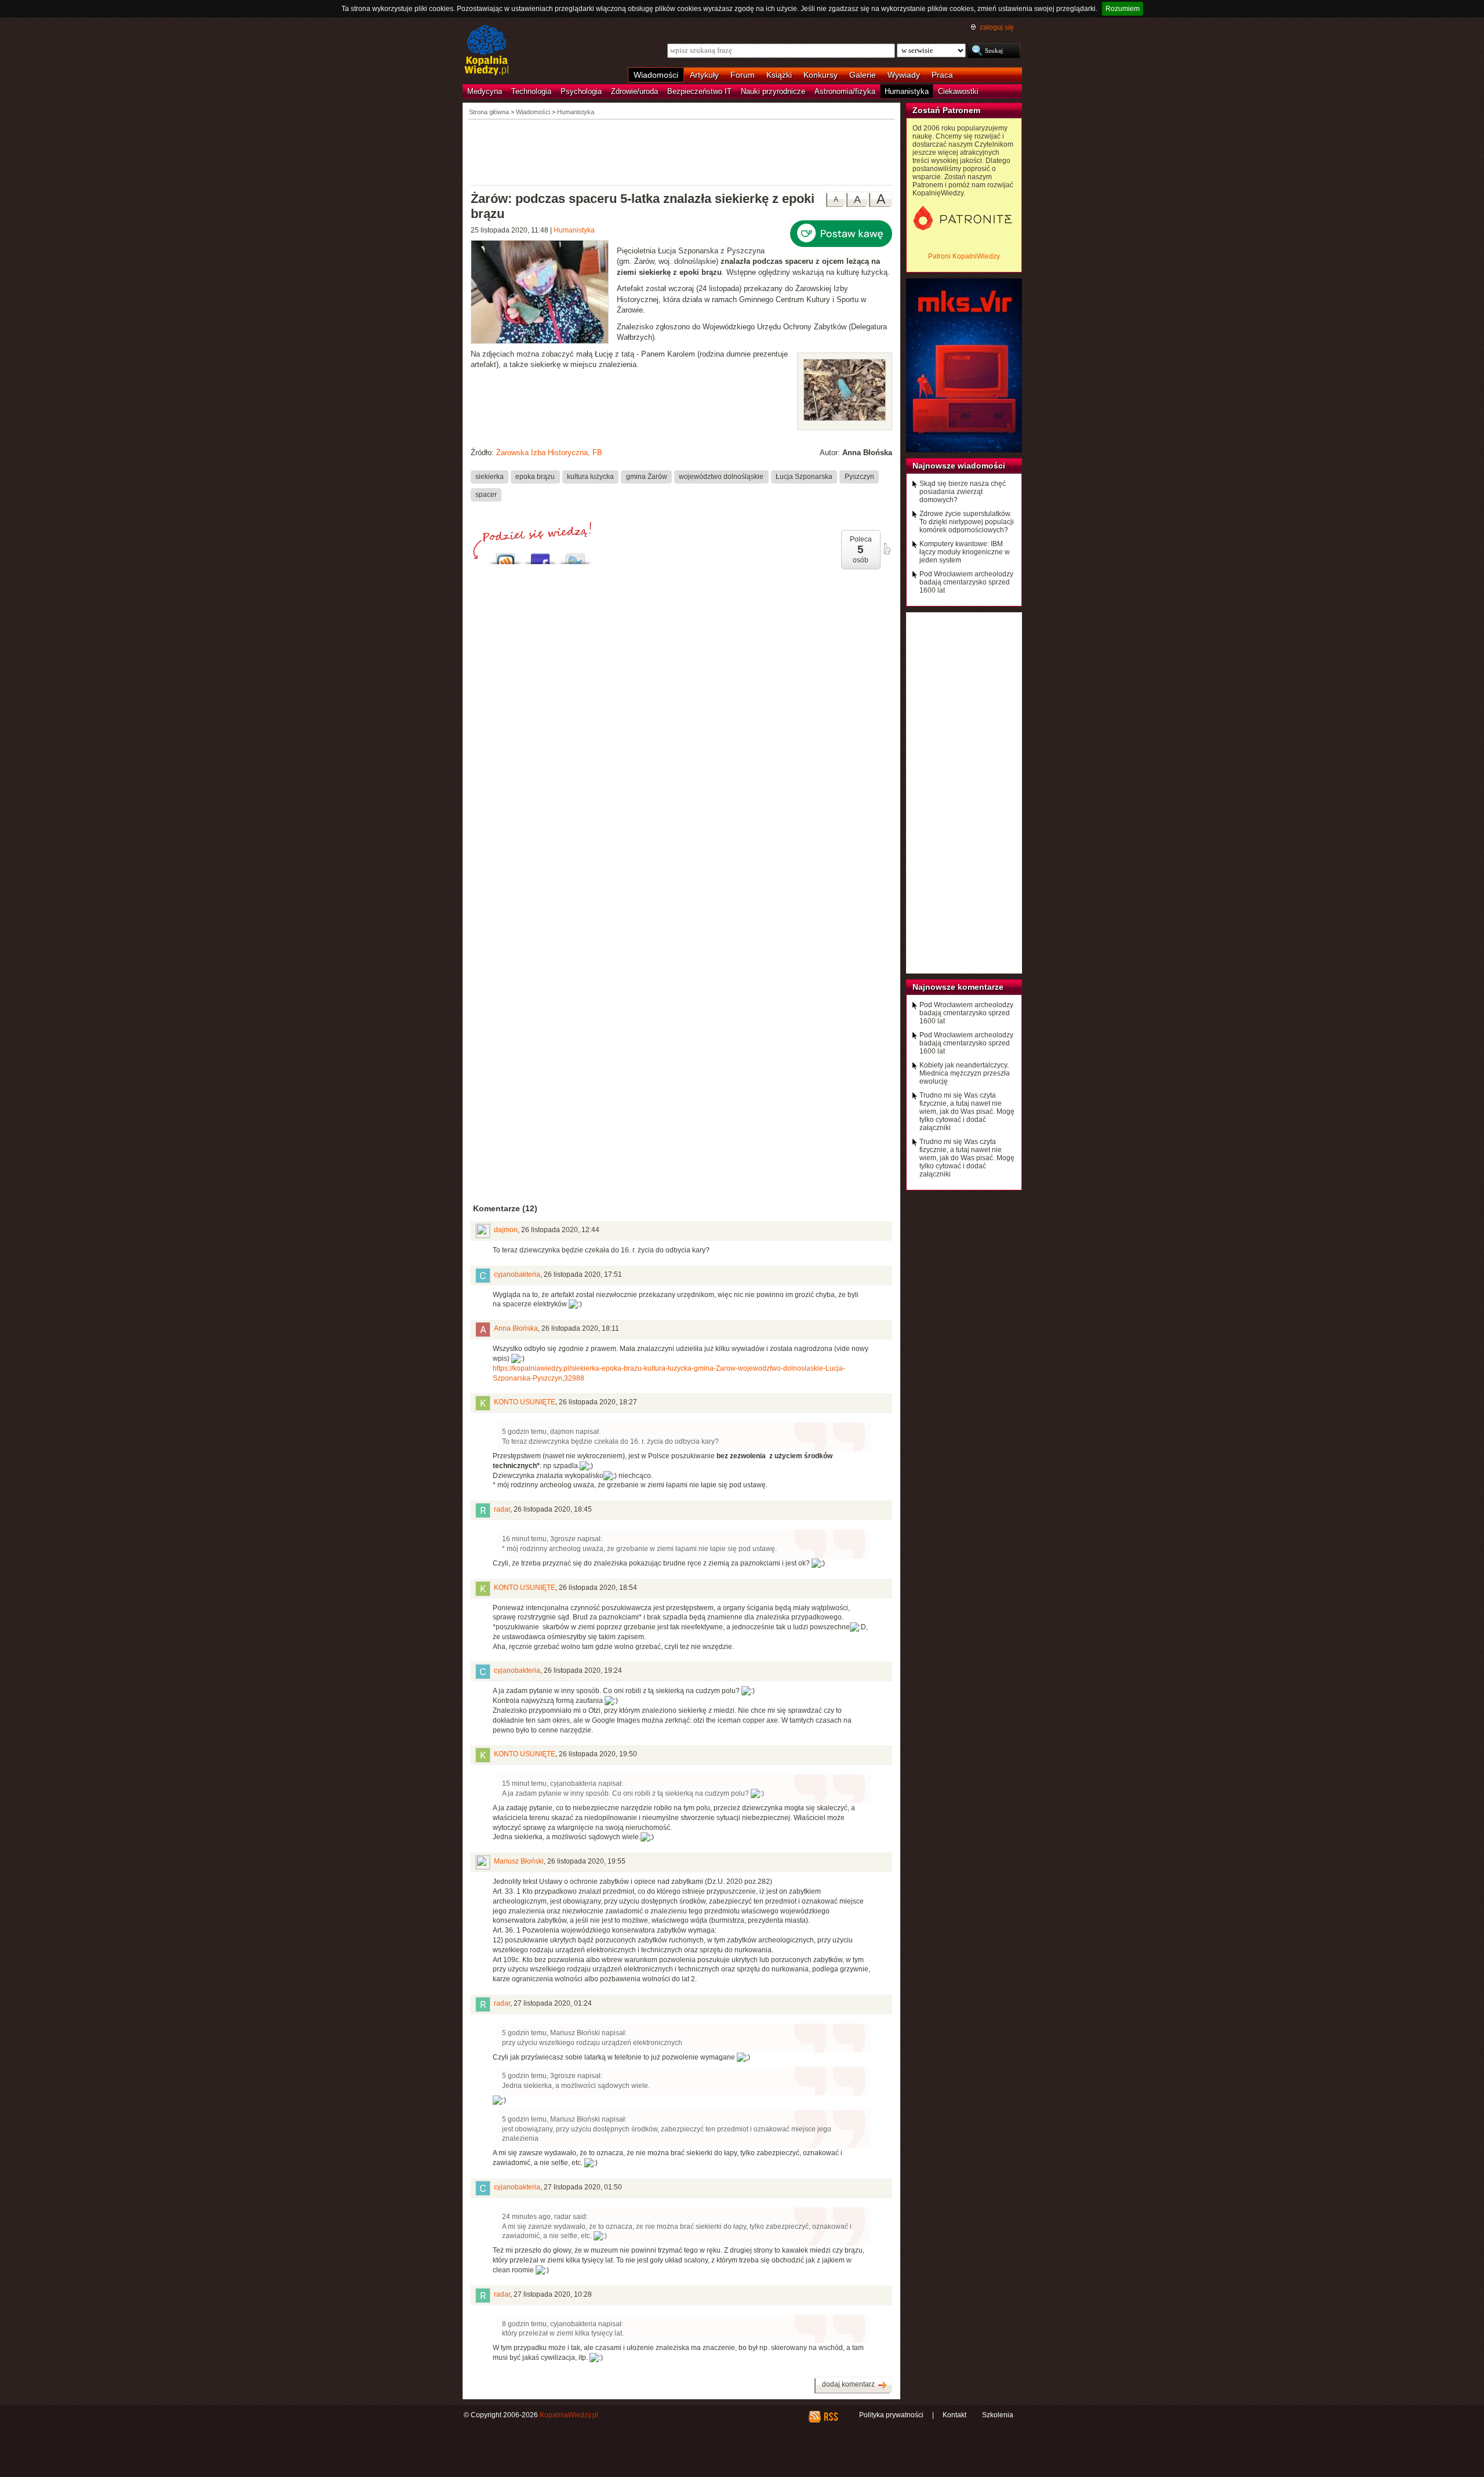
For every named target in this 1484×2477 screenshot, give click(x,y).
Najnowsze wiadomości (959, 466)
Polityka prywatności (891, 2415)
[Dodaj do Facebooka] (540, 556)
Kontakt (954, 2415)
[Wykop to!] (505, 556)
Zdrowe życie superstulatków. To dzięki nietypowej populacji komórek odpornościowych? (967, 522)
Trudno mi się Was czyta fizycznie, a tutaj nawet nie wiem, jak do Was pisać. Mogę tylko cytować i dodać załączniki (967, 1112)
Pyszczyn (859, 477)
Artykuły (704, 75)
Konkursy (821, 75)
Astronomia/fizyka (845, 91)
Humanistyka (907, 91)
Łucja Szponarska (804, 477)
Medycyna (485, 91)
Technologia (531, 91)
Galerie (863, 75)
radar (502, 1509)
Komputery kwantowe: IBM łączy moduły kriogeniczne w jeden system (965, 552)
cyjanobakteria (517, 1274)
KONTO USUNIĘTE (525, 1402)
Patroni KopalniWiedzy (964, 256)
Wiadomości (656, 75)
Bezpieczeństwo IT (699, 91)
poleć (886, 549)
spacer (486, 495)
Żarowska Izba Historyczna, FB (549, 453)
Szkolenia (998, 2415)
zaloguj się (997, 27)
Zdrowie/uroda (634, 91)
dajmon (506, 1230)
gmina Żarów (647, 477)
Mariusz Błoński (519, 1861)
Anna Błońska (516, 1328)
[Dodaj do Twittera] (575, 556)
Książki (779, 75)
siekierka (490, 477)
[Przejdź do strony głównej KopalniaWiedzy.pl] (487, 51)
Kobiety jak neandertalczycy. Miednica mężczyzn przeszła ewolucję (965, 1073)
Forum (743, 75)
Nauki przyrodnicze (773, 91)
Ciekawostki (958, 91)
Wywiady (904, 75)
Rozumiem (1123, 9)
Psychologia (581, 91)
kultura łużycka (590, 477)
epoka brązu (535, 477)
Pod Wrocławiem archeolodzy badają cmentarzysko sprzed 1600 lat (966, 582)
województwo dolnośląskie (721, 477)
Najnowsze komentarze (958, 987)
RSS (830, 2417)
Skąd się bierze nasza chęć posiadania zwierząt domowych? (963, 492)
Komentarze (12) (505, 1208)
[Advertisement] (682, 151)
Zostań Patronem (946, 110)
